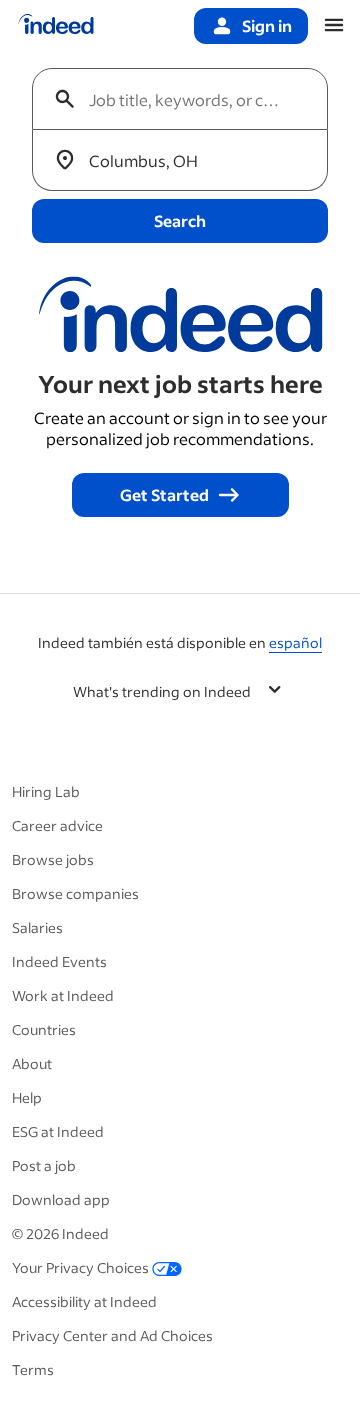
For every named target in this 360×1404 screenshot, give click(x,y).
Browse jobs (53, 859)
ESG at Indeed (58, 1131)
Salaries (37, 927)
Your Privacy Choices (80, 1267)
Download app (61, 1199)
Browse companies (75, 893)
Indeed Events (59, 961)
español (295, 642)
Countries (44, 1029)
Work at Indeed (63, 995)
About (32, 1063)
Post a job (44, 1165)
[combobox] (188, 99)
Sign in (267, 25)
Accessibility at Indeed (84, 1301)
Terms (33, 1369)
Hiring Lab (46, 791)
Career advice (57, 825)
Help (27, 1097)
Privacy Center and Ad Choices (112, 1335)
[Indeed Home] (56, 26)
